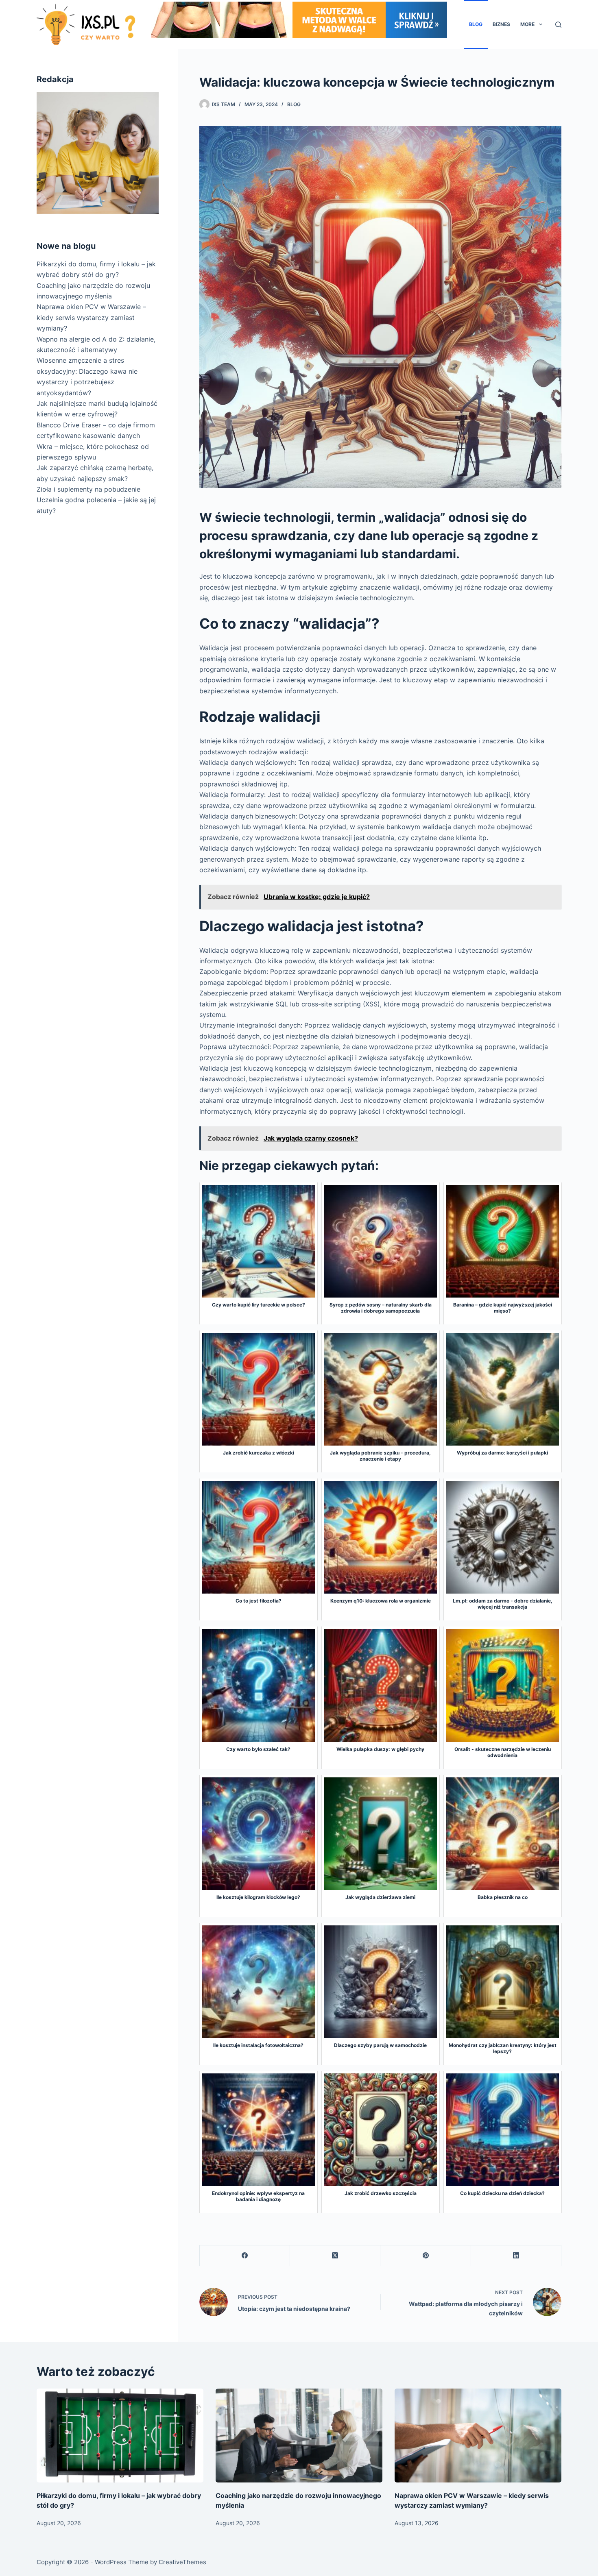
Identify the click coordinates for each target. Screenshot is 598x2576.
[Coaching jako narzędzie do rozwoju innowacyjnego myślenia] (299, 2436)
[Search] (558, 25)
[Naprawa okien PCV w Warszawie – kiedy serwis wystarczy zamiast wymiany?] (478, 2436)
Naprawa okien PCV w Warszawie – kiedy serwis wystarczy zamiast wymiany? (91, 318)
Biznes (501, 24)
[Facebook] (245, 2256)
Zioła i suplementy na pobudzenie (88, 489)
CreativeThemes (182, 2562)
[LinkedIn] (516, 2256)
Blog (476, 24)
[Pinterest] (426, 2256)
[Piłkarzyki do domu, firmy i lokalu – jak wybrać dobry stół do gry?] (120, 2436)
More (527, 24)
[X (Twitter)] (335, 2256)
